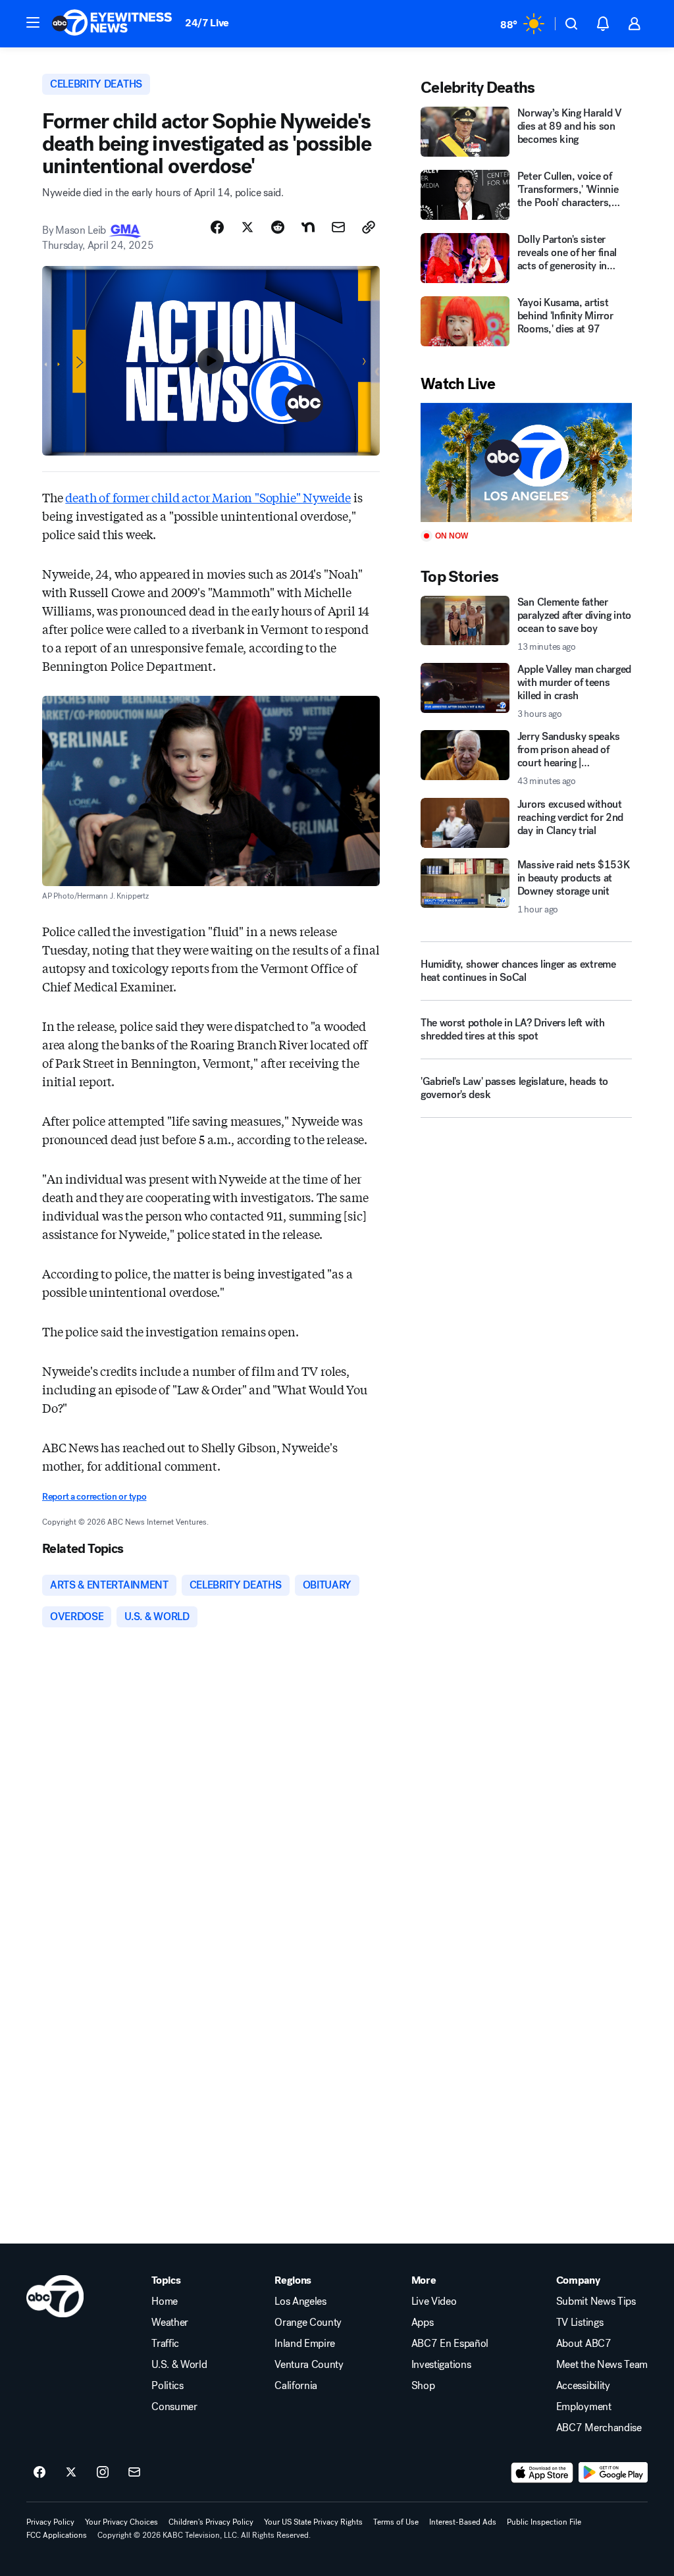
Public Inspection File (544, 2522)
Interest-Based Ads (463, 2522)
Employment (584, 2407)
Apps (423, 2323)
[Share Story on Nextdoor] (308, 227)
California (296, 2386)
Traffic (165, 2344)
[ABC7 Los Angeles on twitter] (71, 2473)
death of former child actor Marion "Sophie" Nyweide (208, 497)
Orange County (308, 2323)
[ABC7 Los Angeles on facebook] (39, 2473)
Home (165, 2301)
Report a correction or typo (94, 1497)
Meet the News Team (602, 2365)
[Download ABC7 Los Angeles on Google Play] (613, 2473)
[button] (33, 22)
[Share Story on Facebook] (217, 227)
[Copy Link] (369, 227)
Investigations (441, 2365)
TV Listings (580, 2323)
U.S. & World (179, 2365)
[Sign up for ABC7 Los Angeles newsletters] (134, 2473)
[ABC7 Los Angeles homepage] (112, 24)
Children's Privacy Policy (211, 2522)
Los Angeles (300, 2301)
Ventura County (309, 2365)
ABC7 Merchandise (599, 2428)
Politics (167, 2386)
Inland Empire (305, 2344)
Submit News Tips (596, 2301)
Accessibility (583, 2386)
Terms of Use (396, 2522)
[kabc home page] (55, 2296)
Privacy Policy (50, 2522)
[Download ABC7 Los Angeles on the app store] (542, 2473)
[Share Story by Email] (338, 227)
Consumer (174, 2407)
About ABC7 (584, 2344)
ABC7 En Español (450, 2344)
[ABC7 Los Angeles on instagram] (103, 2473)
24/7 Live (207, 23)
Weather (170, 2323)
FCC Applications (57, 2535)
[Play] (526, 462)
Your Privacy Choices (121, 2522)
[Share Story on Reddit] (278, 227)
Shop (423, 2386)
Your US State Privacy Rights (313, 2522)
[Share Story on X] (247, 227)
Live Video (434, 2301)
